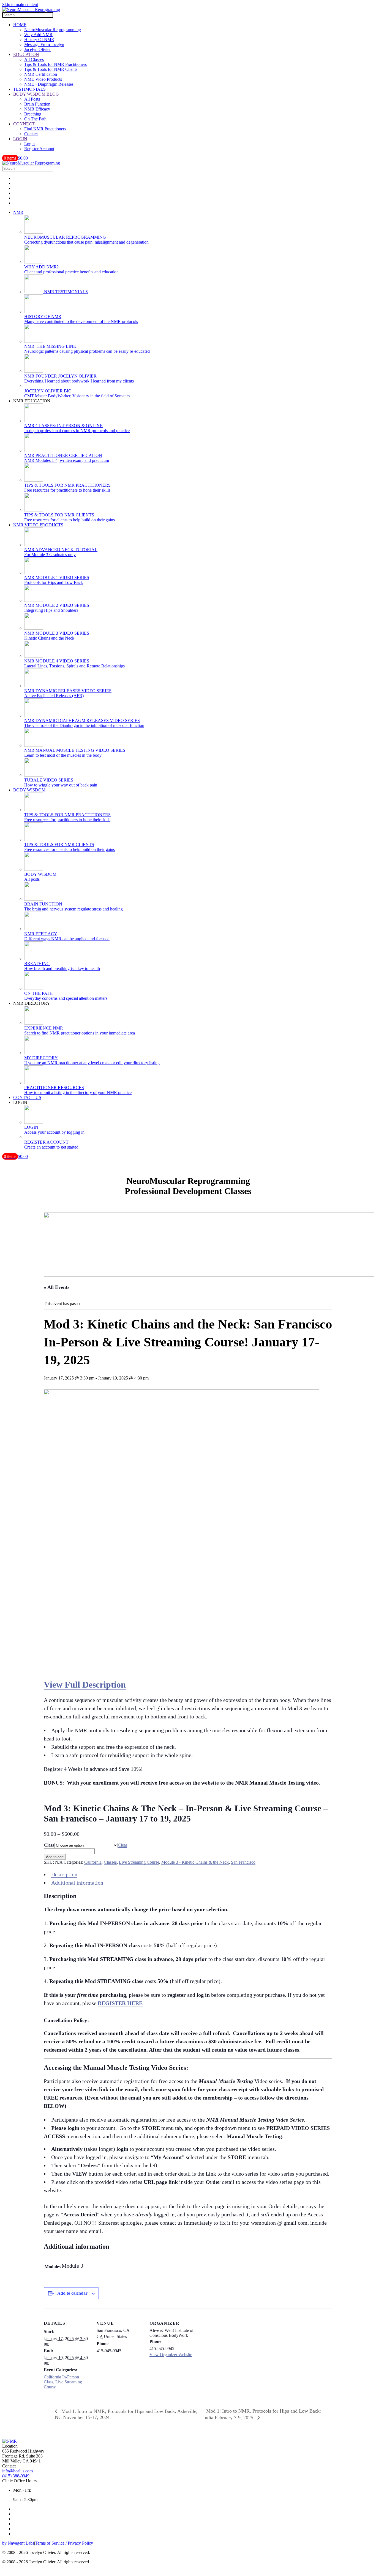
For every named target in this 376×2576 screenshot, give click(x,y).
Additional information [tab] (77, 1883)
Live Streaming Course (139, 1862)
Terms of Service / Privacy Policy (64, 2543)
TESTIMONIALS (29, 89)
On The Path (35, 119)
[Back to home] (31, 10)
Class (49, 1845)
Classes (110, 1862)
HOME (20, 25)
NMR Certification (41, 74)
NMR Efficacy (37, 109)
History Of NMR (39, 40)
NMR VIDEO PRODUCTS (38, 525)
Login (29, 144)
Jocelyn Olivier (37, 49)
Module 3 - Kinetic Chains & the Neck (195, 1862)
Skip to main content (20, 5)
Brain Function (37, 104)
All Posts (32, 99)
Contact (31, 134)
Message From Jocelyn (44, 45)
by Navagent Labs (18, 2543)
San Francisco (243, 1862)
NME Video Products (43, 79)
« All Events (57, 1287)
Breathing (33, 114)
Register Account (39, 149)
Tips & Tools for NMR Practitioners (55, 64)
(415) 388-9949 (16, 2476)
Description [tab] (64, 1874)
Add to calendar (72, 2293)
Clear (122, 1845)
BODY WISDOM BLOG (36, 94)
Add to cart (55, 1857)
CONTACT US (27, 1097)
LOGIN (20, 139)
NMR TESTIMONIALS (65, 292)
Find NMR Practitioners (45, 129)
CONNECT (24, 124)
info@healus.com (17, 2471)
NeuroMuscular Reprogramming (53, 30)
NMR (18, 212)
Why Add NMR (38, 35)
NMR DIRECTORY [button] (32, 1003)
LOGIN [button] (20, 1102)
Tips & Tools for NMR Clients (51, 69)
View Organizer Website (171, 2355)
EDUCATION (26, 54)
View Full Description (85, 1685)
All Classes (34, 59)
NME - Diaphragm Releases (49, 84)
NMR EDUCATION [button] (32, 401)
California (93, 1862)
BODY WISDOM (29, 790)
